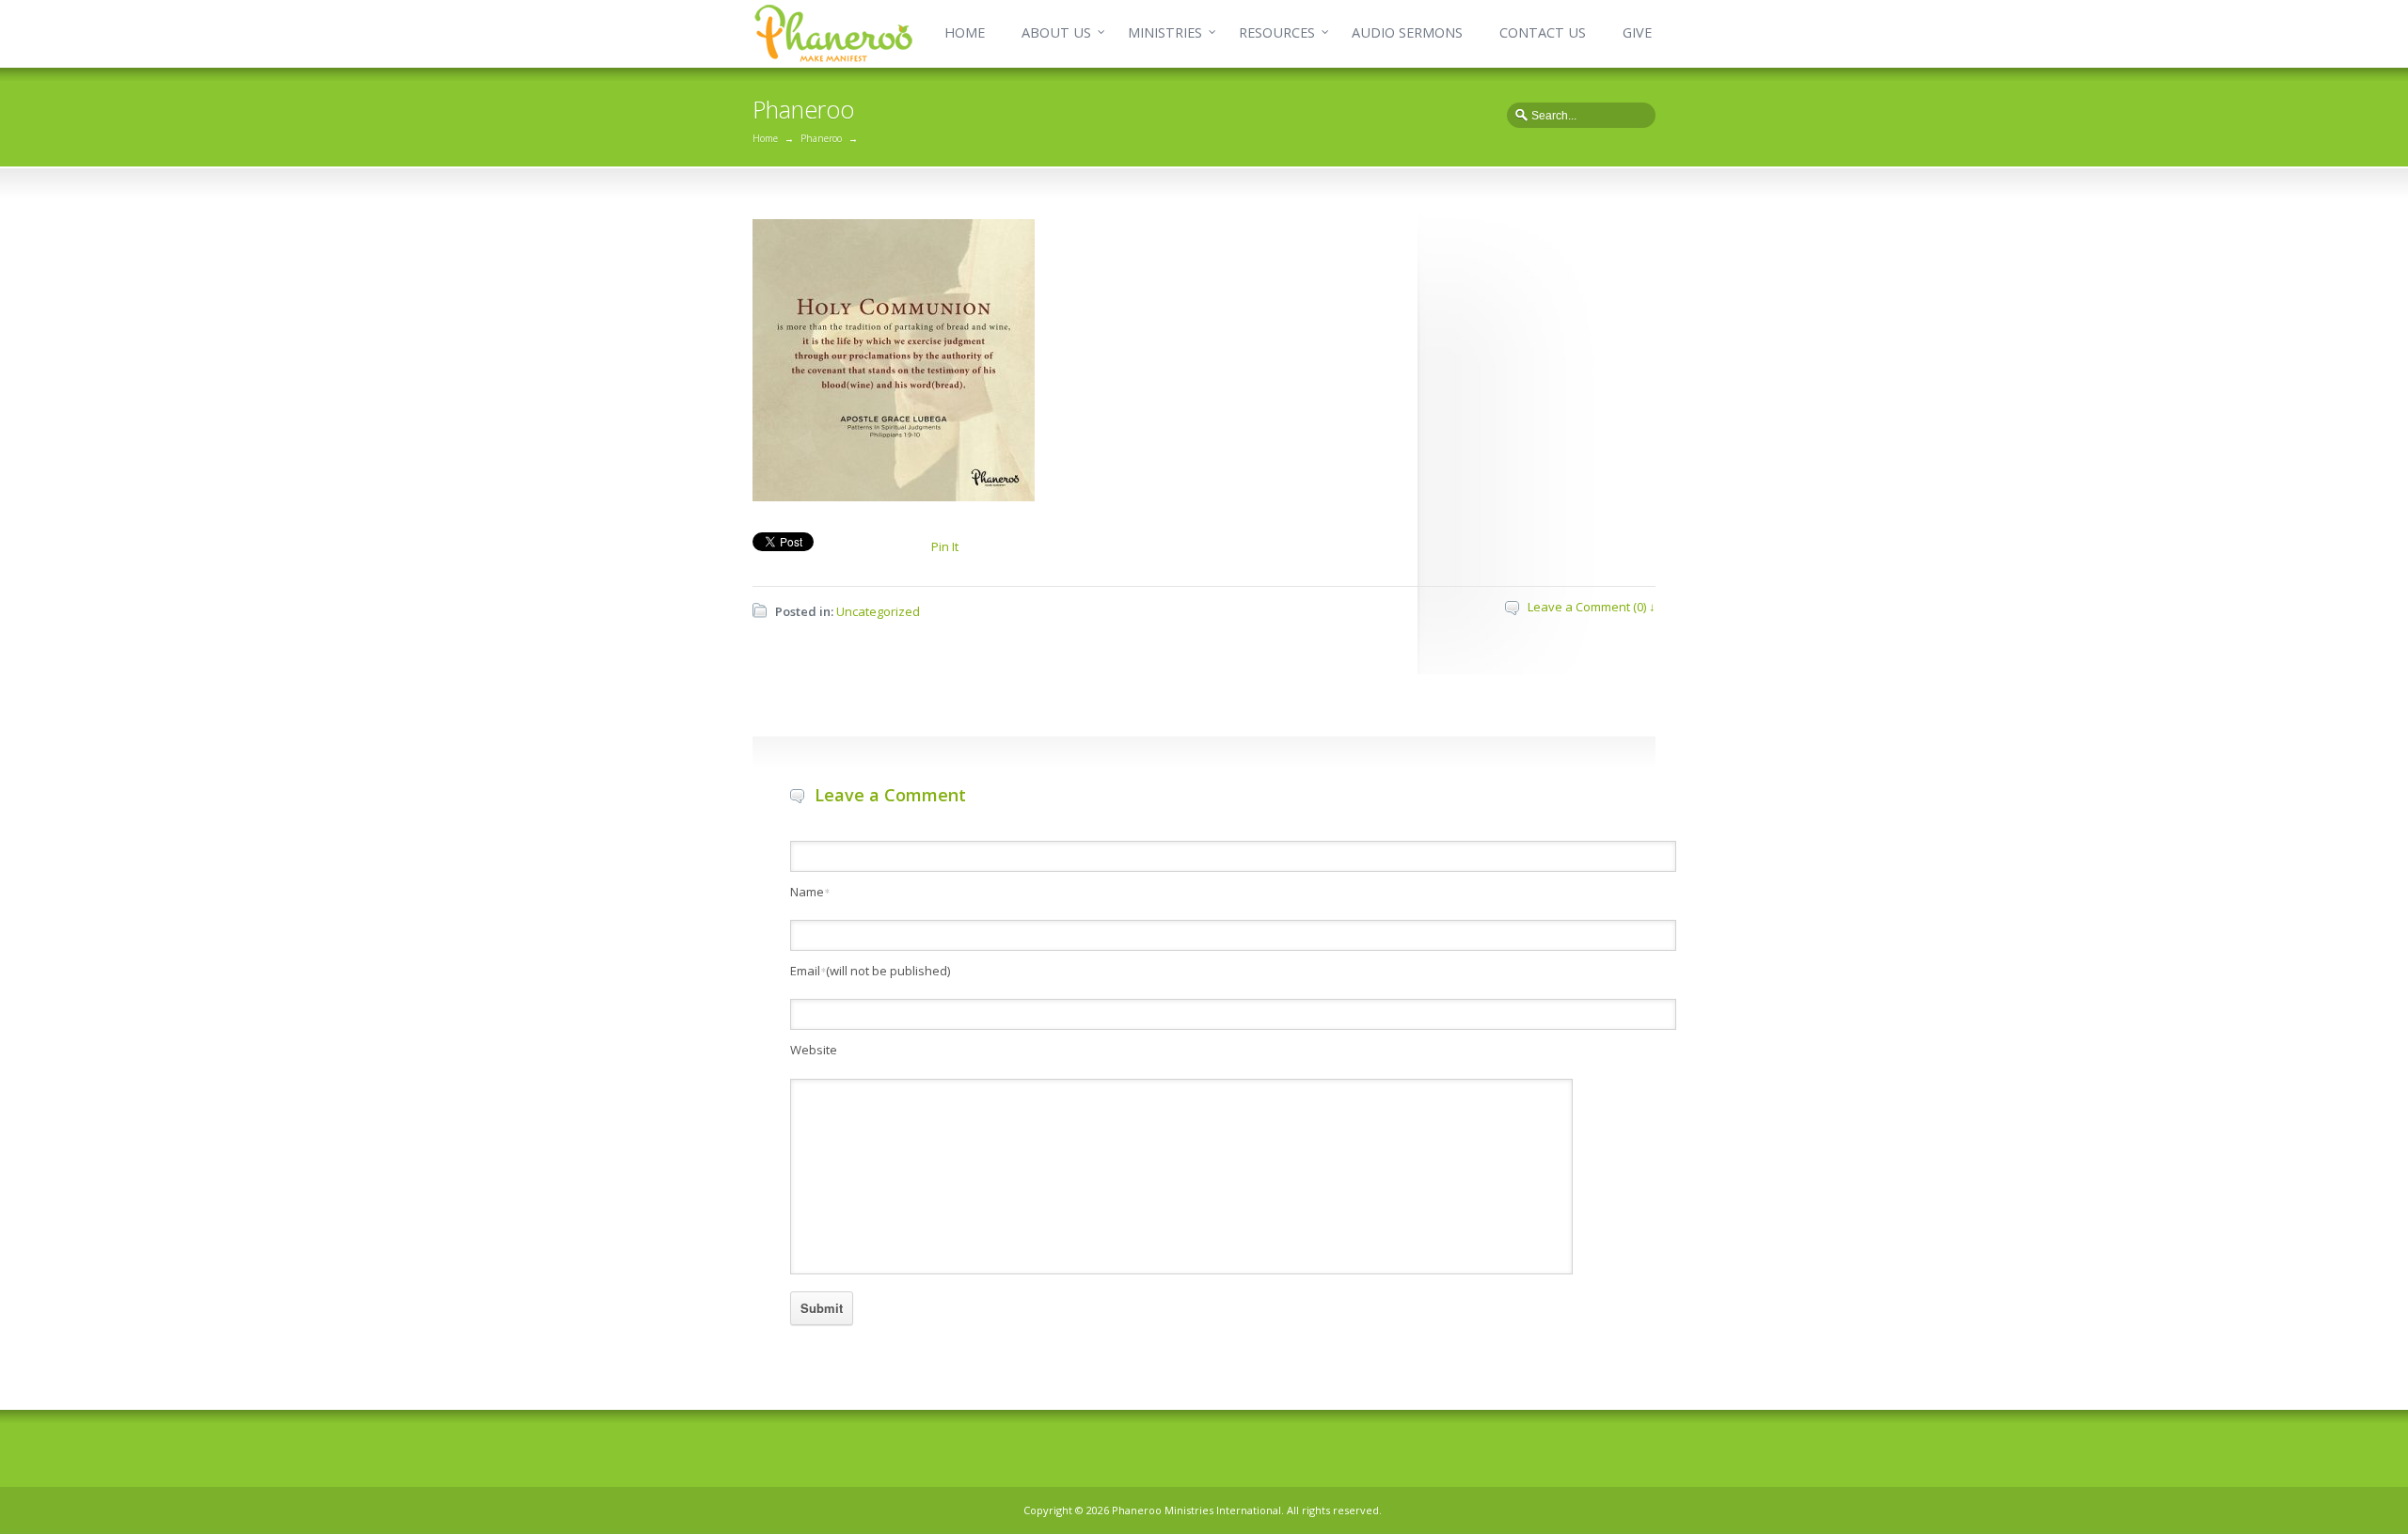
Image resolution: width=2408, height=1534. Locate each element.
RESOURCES (1277, 32)
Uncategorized (878, 611)
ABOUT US (1056, 32)
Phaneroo (821, 138)
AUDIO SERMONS (1407, 32)
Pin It (945, 546)
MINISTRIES (1165, 32)
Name (810, 892)
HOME (965, 32)
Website (814, 1050)
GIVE (1637, 32)
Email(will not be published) (870, 971)
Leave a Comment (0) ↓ (1592, 607)
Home (765, 138)
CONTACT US (1543, 32)
